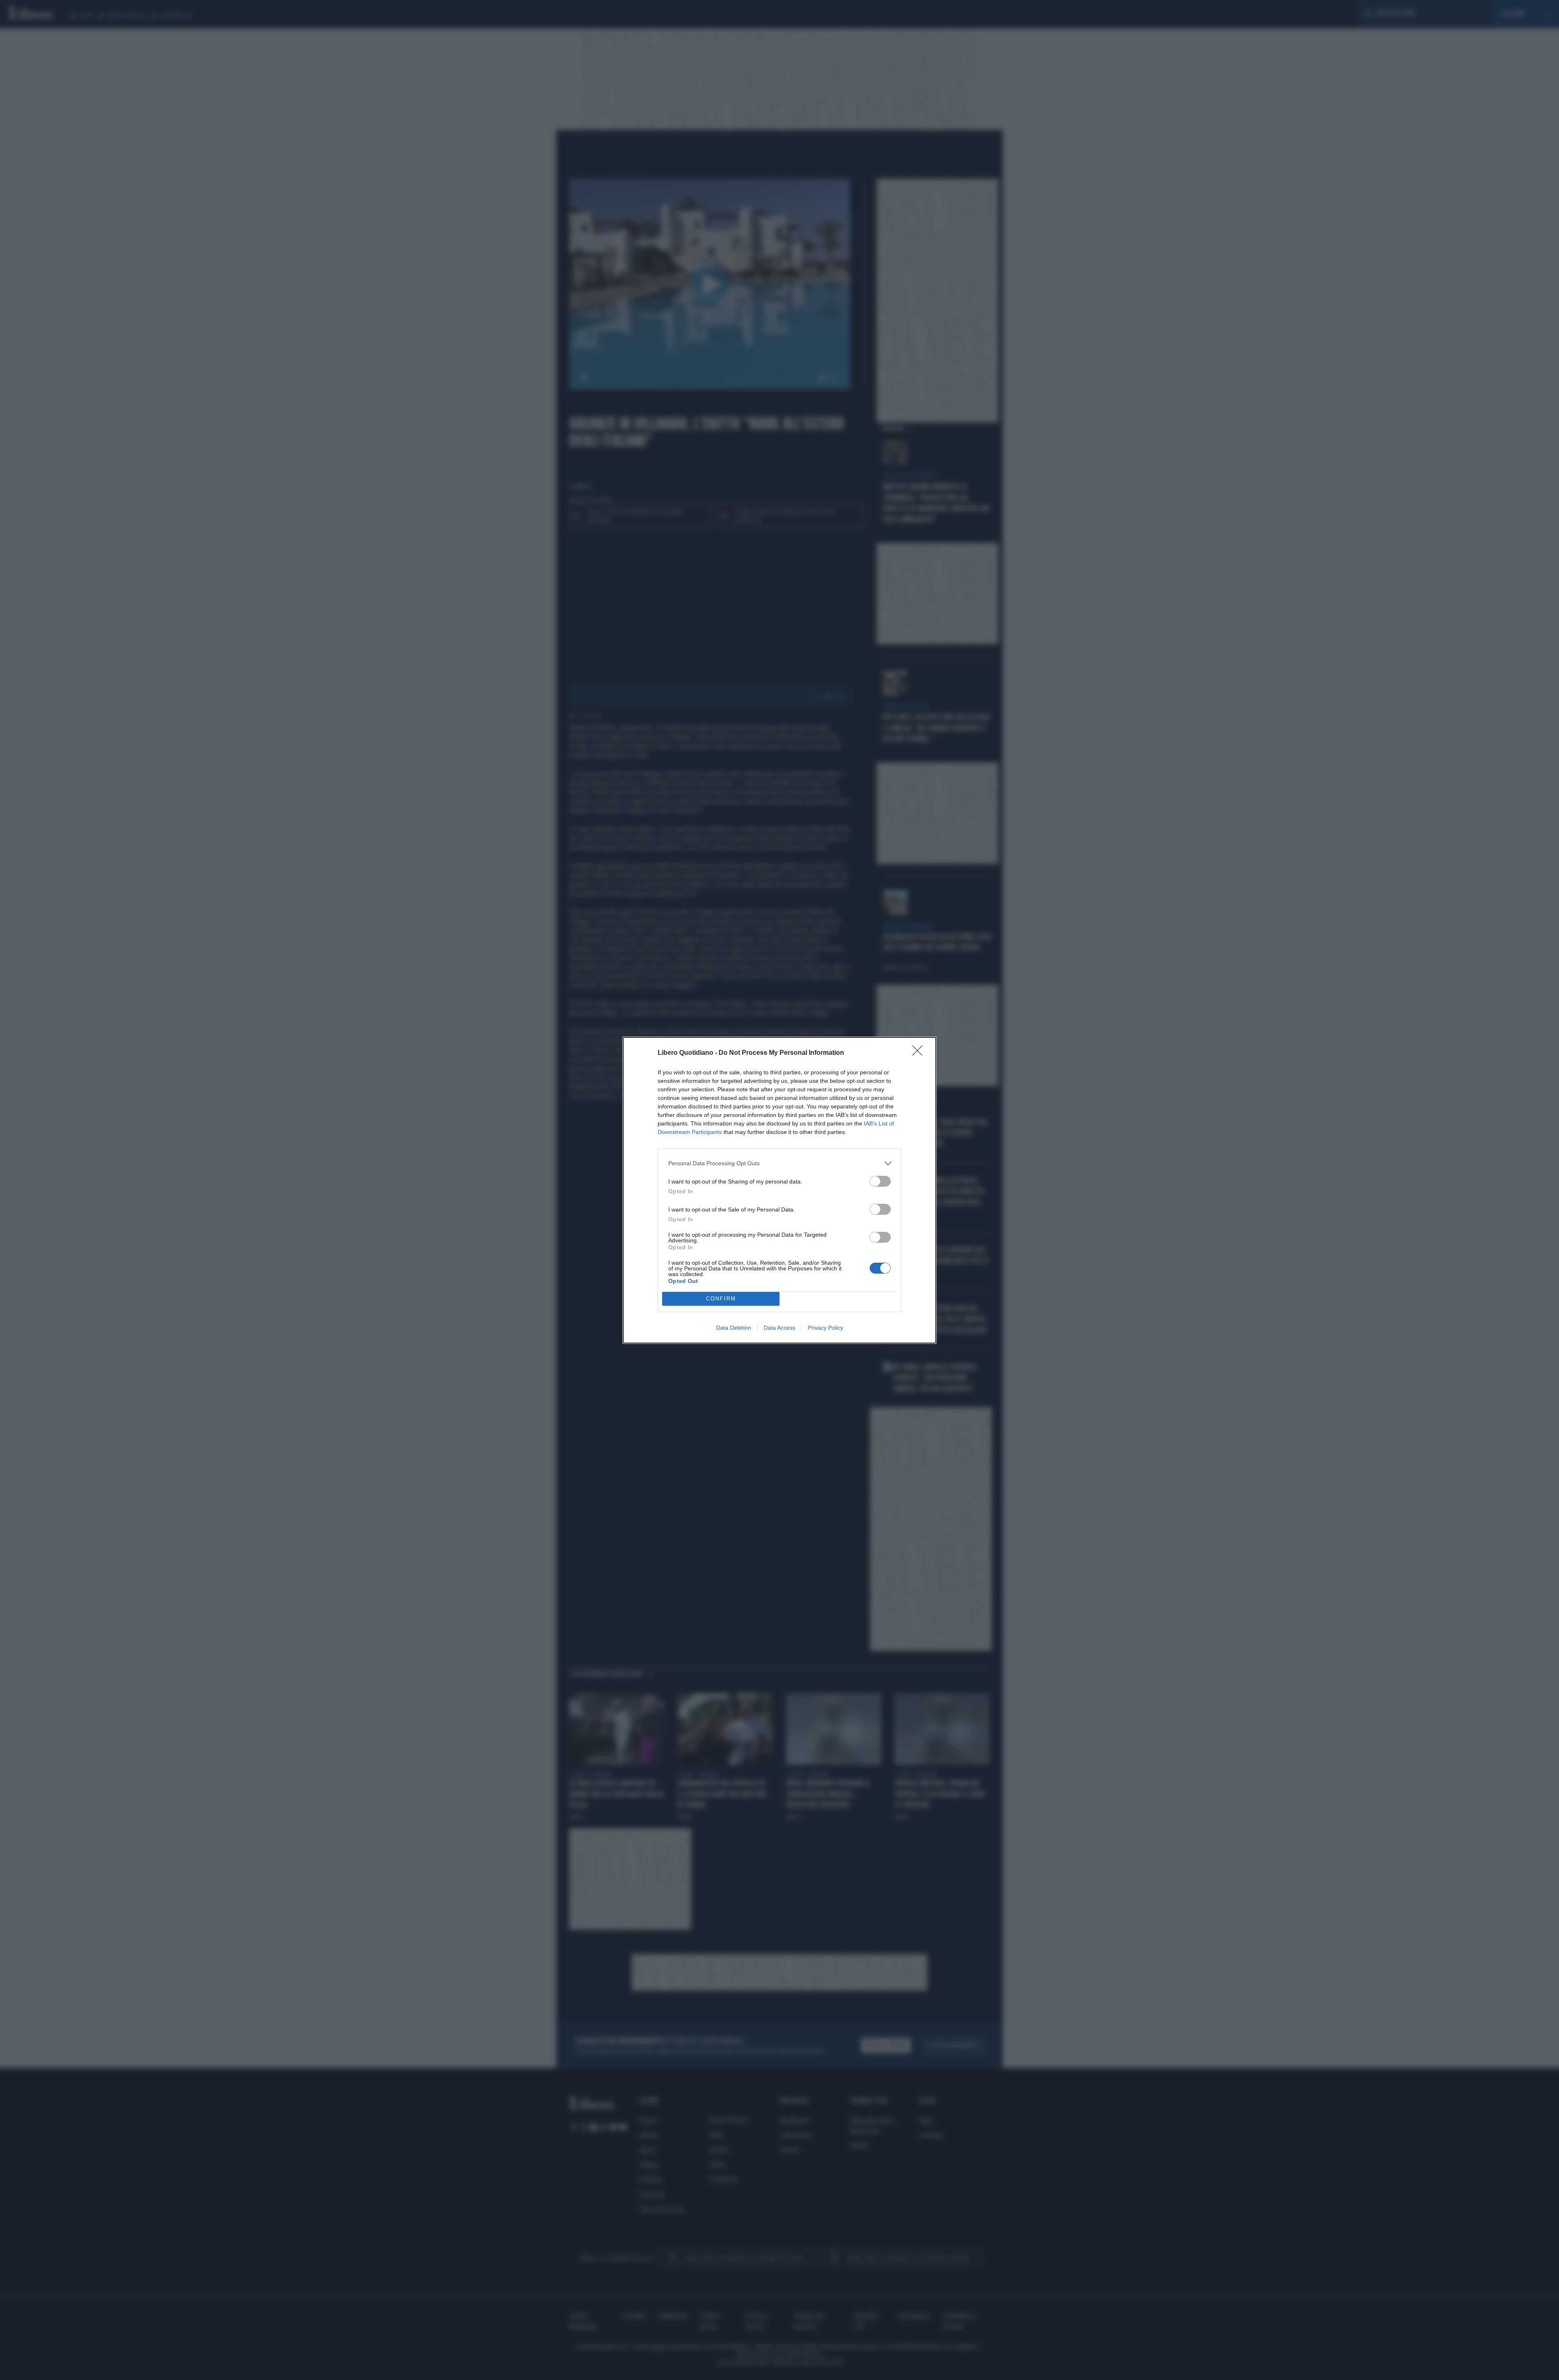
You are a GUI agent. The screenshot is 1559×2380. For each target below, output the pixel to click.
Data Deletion (734, 1328)
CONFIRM (721, 1299)
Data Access (779, 1328)
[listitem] (779, 1163)
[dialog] (779, 1190)
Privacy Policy (826, 1328)
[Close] (920, 1053)
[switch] (880, 1181)
